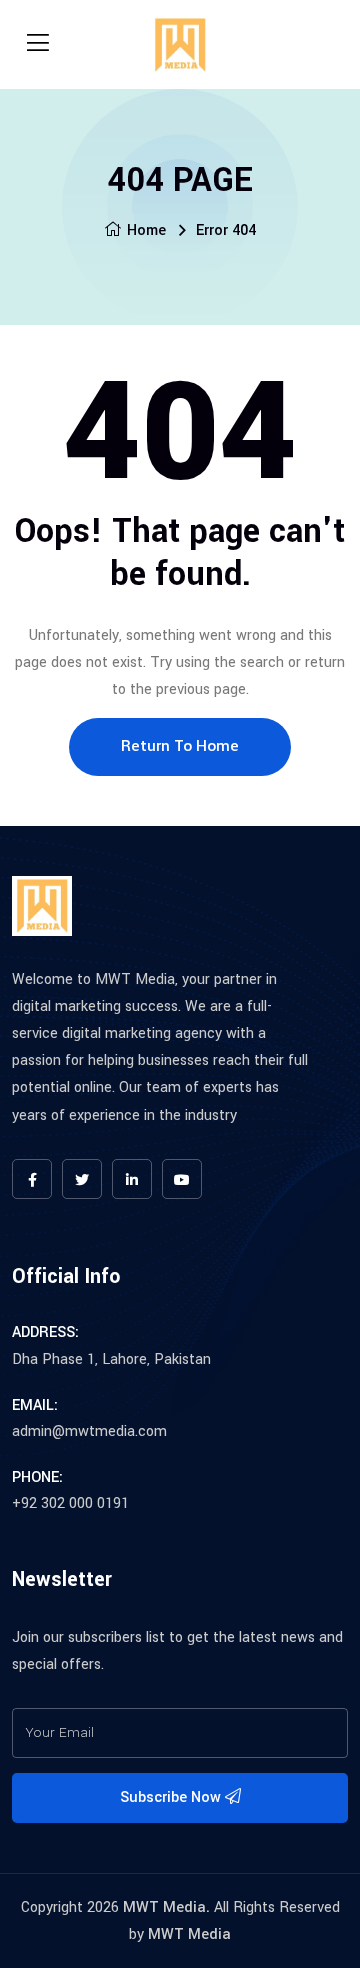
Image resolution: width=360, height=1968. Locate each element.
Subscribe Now (172, 1797)
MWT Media (189, 1934)
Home (146, 230)
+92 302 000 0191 (70, 1503)
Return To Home (180, 746)
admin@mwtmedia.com (89, 1431)
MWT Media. (166, 1907)
